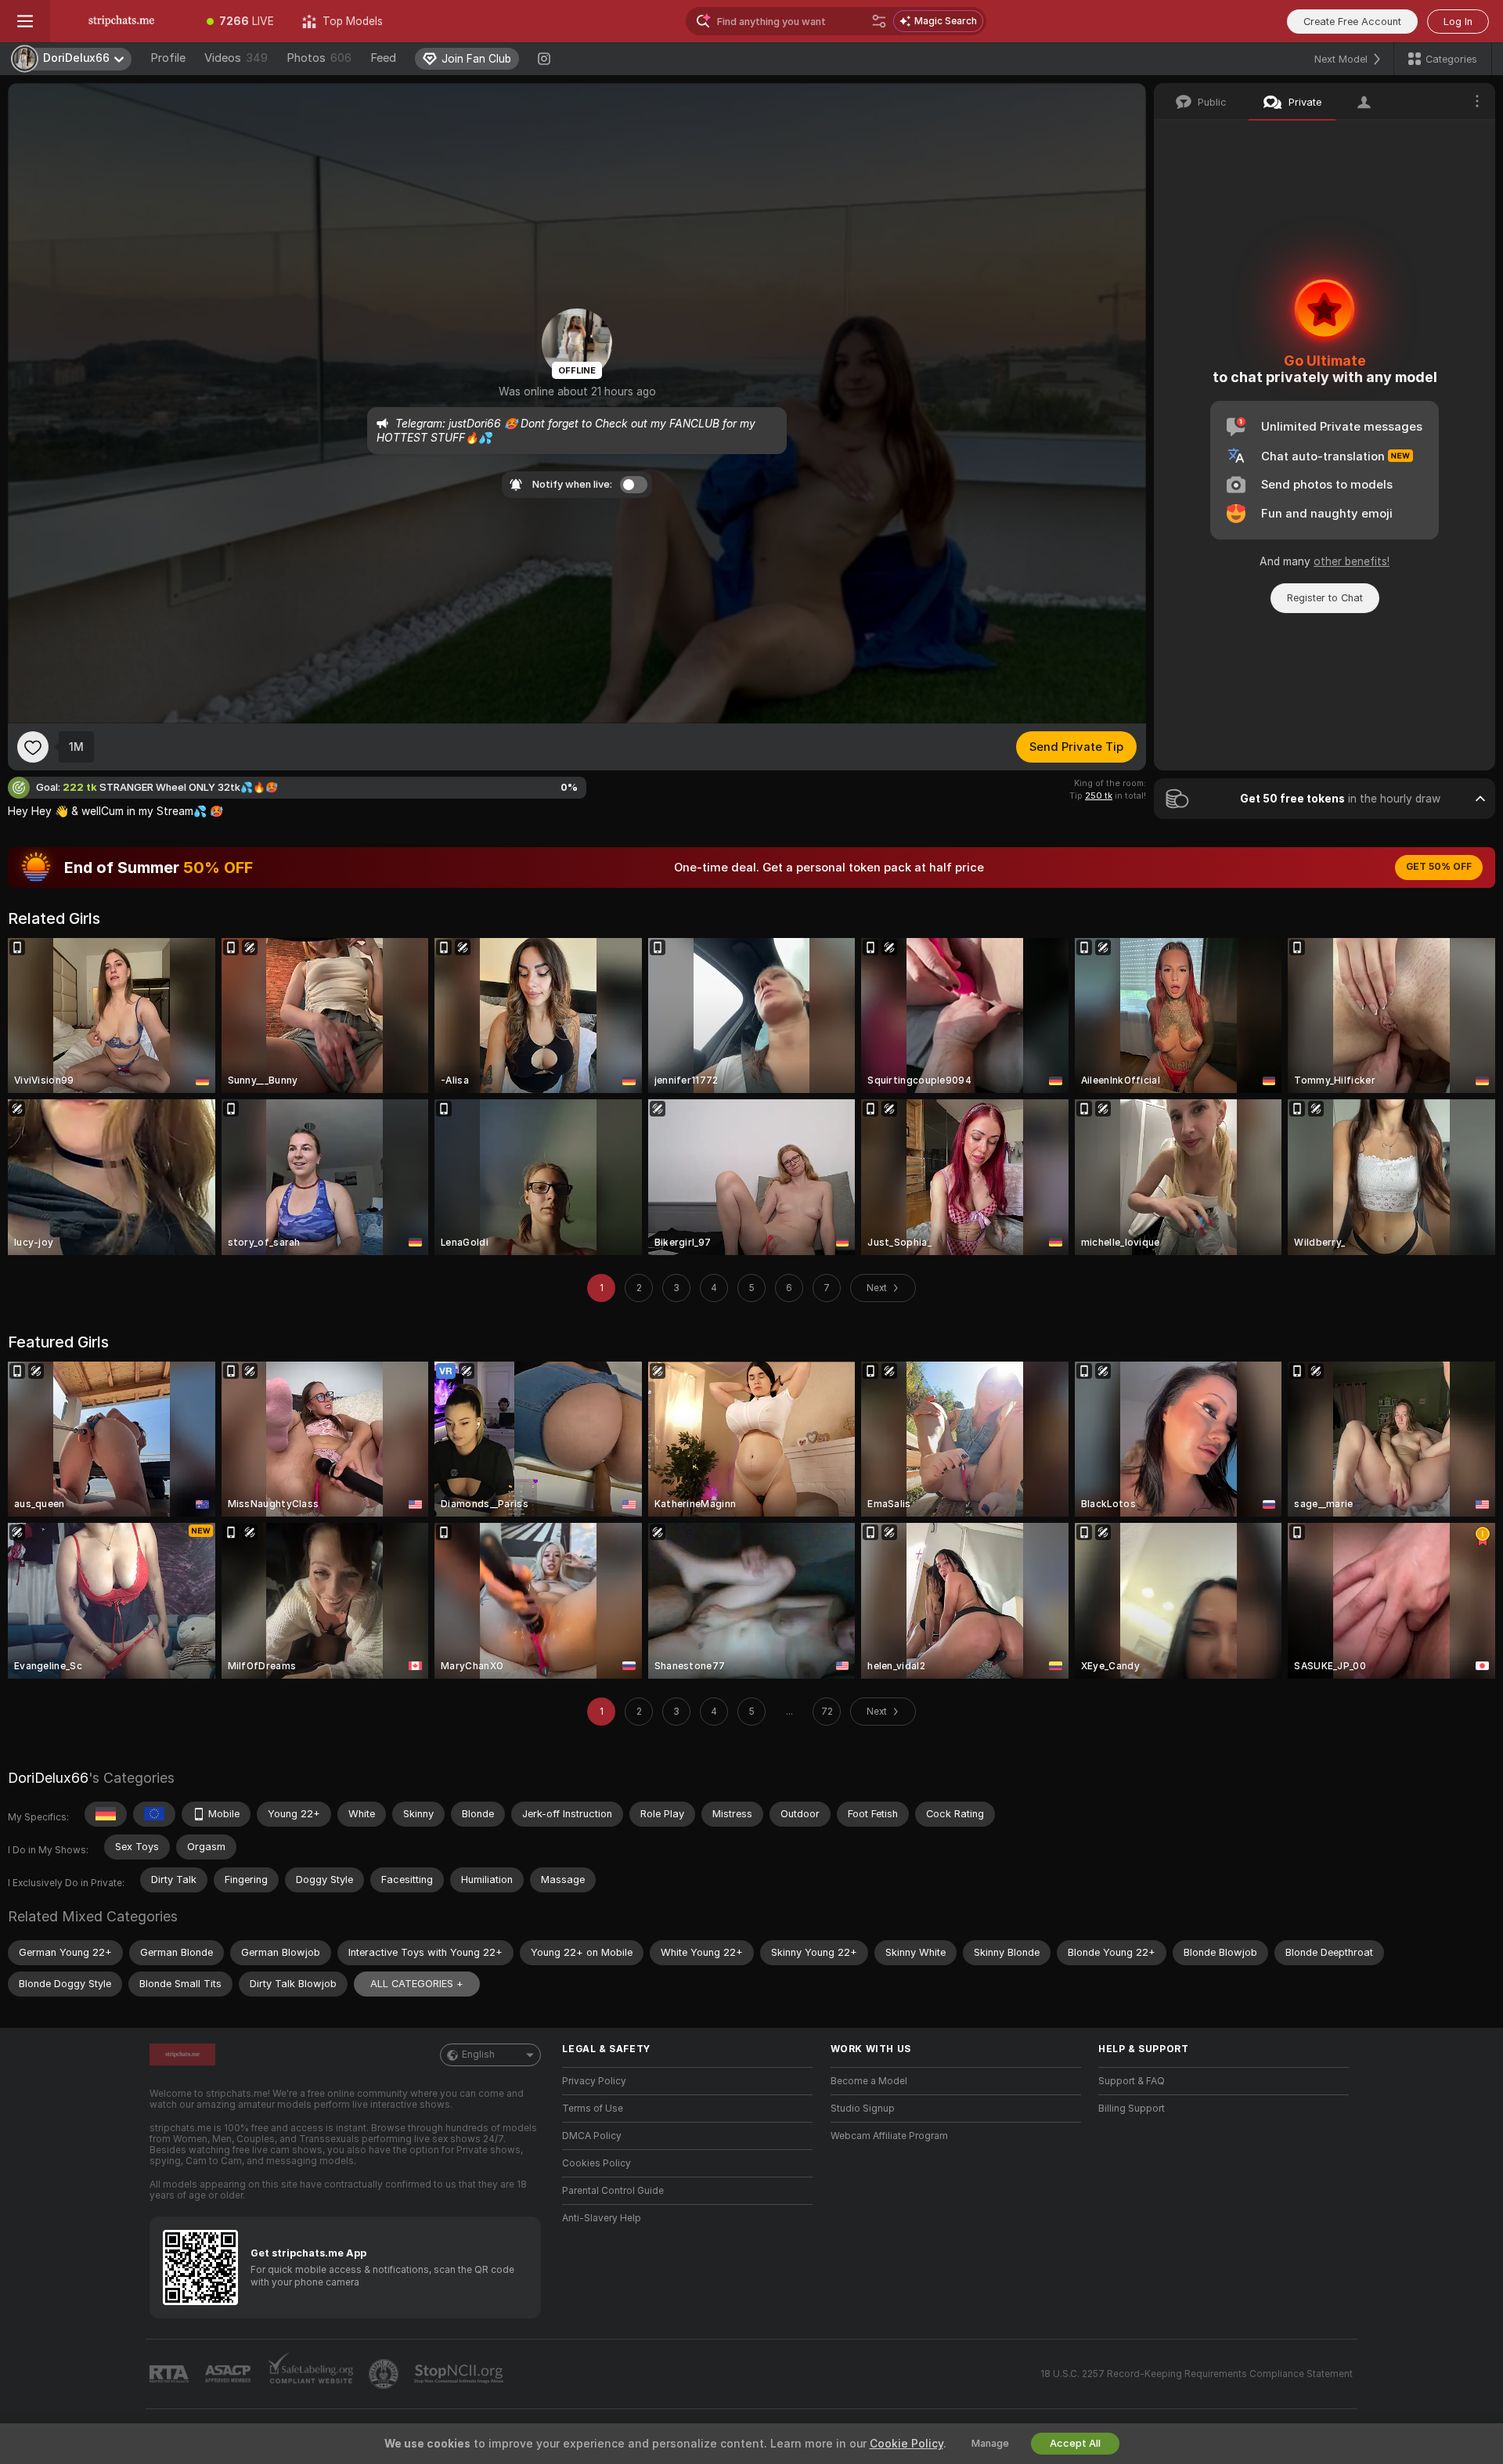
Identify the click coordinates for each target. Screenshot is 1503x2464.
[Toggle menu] (25, 21)
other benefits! (1352, 561)
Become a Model (869, 2081)
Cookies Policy (597, 2163)
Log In (1458, 22)
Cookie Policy (906, 2444)
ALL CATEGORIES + (417, 1984)
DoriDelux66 (48, 1778)
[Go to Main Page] (121, 21)
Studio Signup (863, 2109)
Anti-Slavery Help (602, 2218)
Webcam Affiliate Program (889, 2136)
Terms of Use (593, 2109)
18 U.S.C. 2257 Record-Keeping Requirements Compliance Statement (1197, 2374)
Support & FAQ (1132, 2081)
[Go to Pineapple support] (385, 2374)
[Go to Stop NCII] (460, 2374)
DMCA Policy (592, 2136)
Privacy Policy (594, 2081)
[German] (106, 1814)
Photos (319, 58)
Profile (168, 58)
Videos (236, 58)
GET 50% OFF (1439, 867)
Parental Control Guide (613, 2191)
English (478, 2055)
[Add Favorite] (33, 747)
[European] (154, 1814)
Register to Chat (1325, 598)
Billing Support (1132, 2109)
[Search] (879, 21)
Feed (383, 58)
